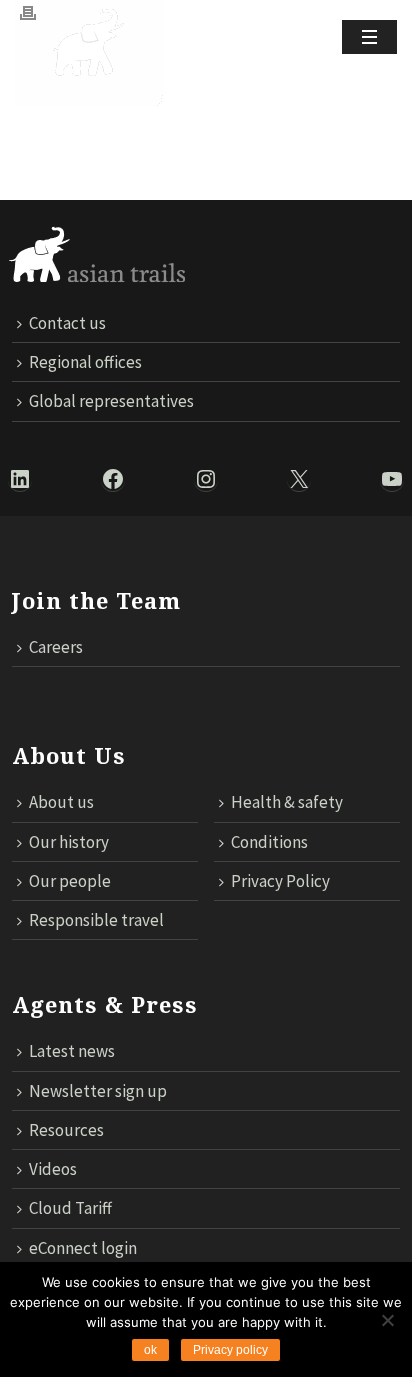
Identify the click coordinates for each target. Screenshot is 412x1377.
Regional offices (85, 362)
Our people (70, 881)
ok (150, 1350)
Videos (53, 1169)
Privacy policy (230, 1350)
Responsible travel (96, 920)
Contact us (67, 323)
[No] (387, 1320)
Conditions (269, 842)
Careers (56, 647)
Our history (69, 842)
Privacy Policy (280, 881)
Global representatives (111, 401)
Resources (66, 1130)
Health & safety (287, 802)
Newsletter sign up (98, 1091)
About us (61, 802)
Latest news (72, 1051)
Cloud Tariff (70, 1208)
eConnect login (83, 1248)
